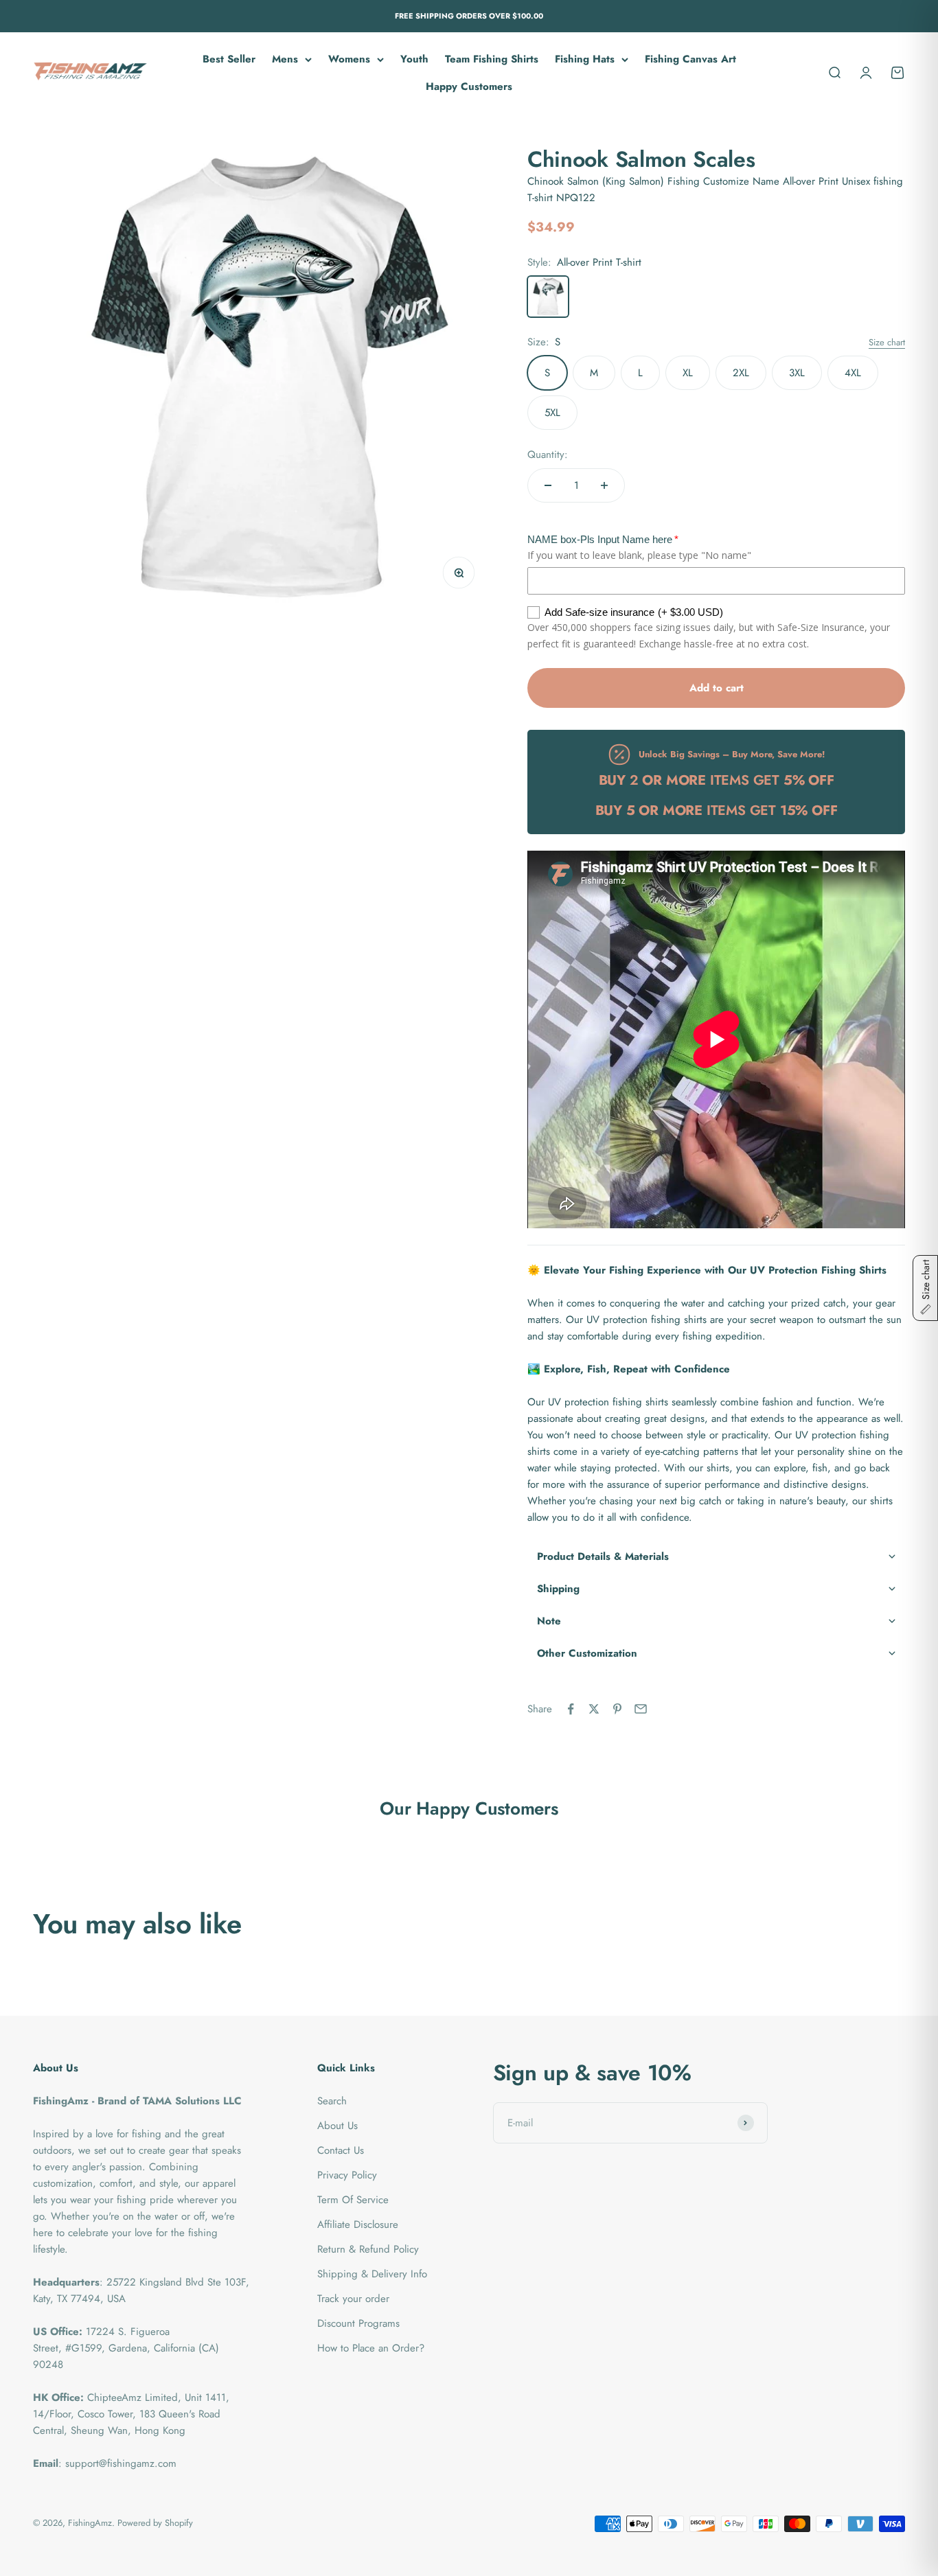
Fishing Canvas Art (690, 59)
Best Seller (229, 59)
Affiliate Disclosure (358, 2224)
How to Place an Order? (371, 2348)
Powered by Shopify (155, 2523)
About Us (338, 2126)
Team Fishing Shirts (492, 59)
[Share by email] (641, 1709)
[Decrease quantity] (548, 485)
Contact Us (341, 2150)
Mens (285, 59)
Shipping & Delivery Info (372, 2274)
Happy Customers (469, 87)
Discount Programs (358, 2323)
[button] (716, 1557)
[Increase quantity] (604, 485)
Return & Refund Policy (368, 2249)
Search (332, 2101)
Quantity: (548, 455)
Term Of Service (353, 2200)
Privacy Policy (347, 2175)
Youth (414, 59)
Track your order (353, 2299)
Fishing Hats (585, 59)
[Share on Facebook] (571, 1709)
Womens (349, 59)
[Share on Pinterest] (617, 1709)
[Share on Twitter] (594, 1709)
